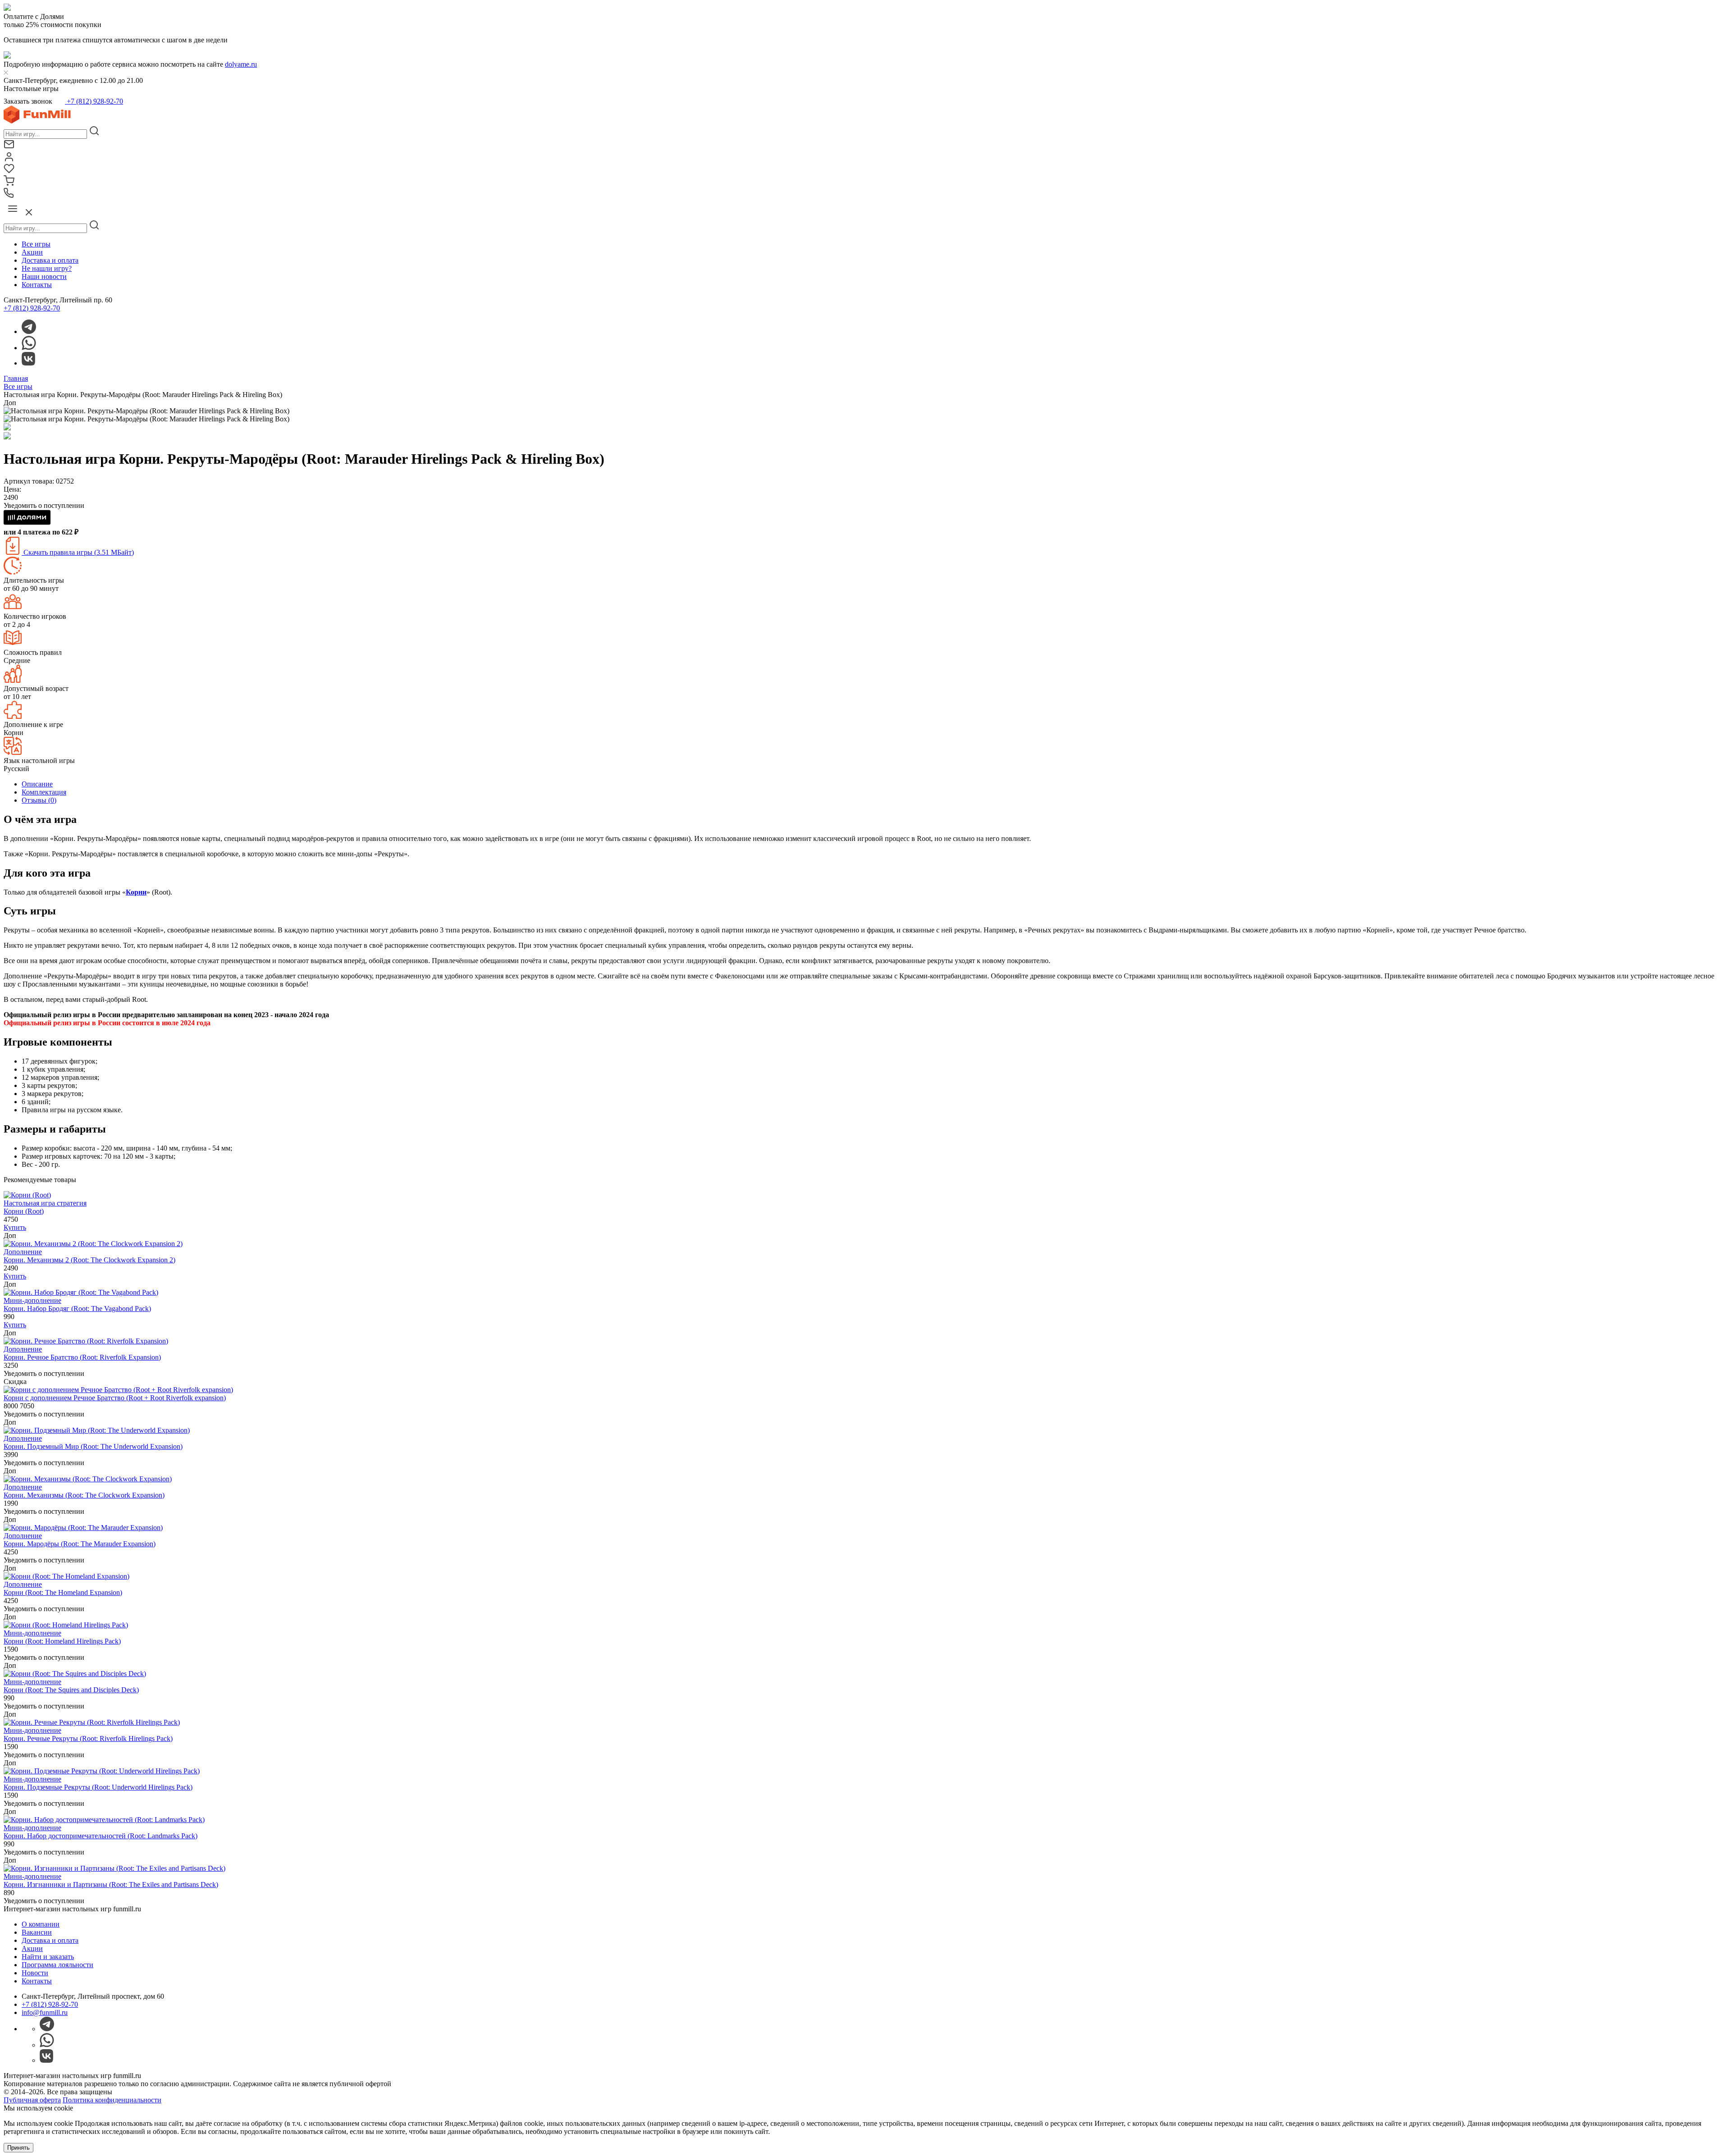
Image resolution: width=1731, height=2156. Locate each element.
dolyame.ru (241, 64)
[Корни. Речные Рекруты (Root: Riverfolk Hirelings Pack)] (92, 1722)
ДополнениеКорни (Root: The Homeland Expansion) (63, 1588)
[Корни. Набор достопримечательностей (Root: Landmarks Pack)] (104, 1820)
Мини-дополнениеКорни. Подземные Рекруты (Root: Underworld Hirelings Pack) (98, 1783)
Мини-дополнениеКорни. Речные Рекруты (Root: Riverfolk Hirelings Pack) (88, 1734)
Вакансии (37, 1932)
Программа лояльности (57, 1965)
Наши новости (44, 276)
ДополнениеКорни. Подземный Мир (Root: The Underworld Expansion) (93, 1442)
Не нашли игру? (47, 268)
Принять (18, 2148)
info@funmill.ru (45, 2012)
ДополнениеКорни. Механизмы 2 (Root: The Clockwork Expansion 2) (89, 1256)
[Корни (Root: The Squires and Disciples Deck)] (75, 1674)
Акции (32, 252)
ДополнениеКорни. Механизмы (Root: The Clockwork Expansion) (84, 1491)
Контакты (37, 285)
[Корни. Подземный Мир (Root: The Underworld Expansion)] (97, 1430)
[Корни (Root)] (27, 1195)
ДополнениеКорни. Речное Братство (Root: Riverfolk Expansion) (82, 1353)
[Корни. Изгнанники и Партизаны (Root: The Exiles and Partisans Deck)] (114, 1868)
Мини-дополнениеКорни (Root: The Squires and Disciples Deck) (71, 1686)
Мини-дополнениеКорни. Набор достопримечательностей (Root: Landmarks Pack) (101, 1832)
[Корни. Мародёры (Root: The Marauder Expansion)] (83, 1528)
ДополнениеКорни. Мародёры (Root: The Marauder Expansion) (80, 1540)
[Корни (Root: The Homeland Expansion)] (66, 1576)
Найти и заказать (48, 1957)
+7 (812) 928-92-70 (94, 101)
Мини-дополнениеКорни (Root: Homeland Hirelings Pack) (62, 1637)
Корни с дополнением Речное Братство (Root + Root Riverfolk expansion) (115, 1398)
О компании (41, 1924)
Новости (35, 1973)
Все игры (36, 244)
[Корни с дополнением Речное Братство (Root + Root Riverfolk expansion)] (118, 1390)
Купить (15, 1227)
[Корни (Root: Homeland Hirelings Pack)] (66, 1625)
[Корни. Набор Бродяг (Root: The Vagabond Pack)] (81, 1292)
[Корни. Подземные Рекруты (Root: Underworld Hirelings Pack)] (102, 1771)
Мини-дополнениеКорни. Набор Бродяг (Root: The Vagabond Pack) (77, 1304)
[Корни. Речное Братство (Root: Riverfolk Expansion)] (86, 1341)
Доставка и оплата (50, 260)
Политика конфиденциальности (112, 2100)
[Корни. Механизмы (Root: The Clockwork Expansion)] (88, 1479)
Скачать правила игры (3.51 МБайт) (78, 552)
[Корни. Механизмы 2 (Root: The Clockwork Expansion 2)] (93, 1244)
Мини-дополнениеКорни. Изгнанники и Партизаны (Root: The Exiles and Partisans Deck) (111, 1880)
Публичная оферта (32, 2100)
